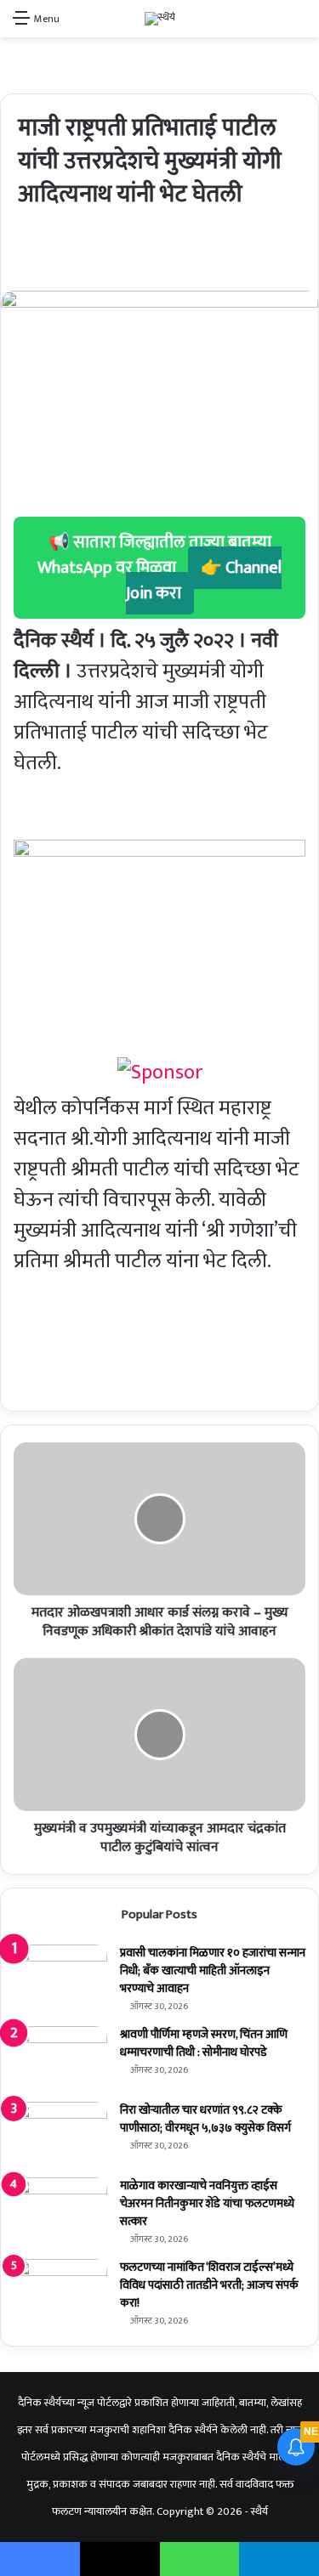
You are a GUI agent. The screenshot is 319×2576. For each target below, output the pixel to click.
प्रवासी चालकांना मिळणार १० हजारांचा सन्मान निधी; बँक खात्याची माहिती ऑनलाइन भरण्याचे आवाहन (213, 1970)
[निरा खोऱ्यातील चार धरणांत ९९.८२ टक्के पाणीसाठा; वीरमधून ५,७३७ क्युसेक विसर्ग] (60, 2134)
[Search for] (298, 25)
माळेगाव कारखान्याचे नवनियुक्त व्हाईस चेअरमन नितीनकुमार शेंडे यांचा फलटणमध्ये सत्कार (207, 2203)
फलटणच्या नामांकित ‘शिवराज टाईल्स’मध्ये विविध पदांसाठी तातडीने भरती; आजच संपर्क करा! (209, 2285)
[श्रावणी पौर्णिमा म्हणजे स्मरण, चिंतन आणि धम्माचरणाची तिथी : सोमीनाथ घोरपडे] (60, 2058)
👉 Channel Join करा (204, 580)
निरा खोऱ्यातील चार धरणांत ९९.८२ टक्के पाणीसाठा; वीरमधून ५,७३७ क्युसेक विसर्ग (205, 2119)
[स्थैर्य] (160, 19)
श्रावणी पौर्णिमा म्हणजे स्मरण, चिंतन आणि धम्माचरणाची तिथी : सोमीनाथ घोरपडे (204, 2043)
